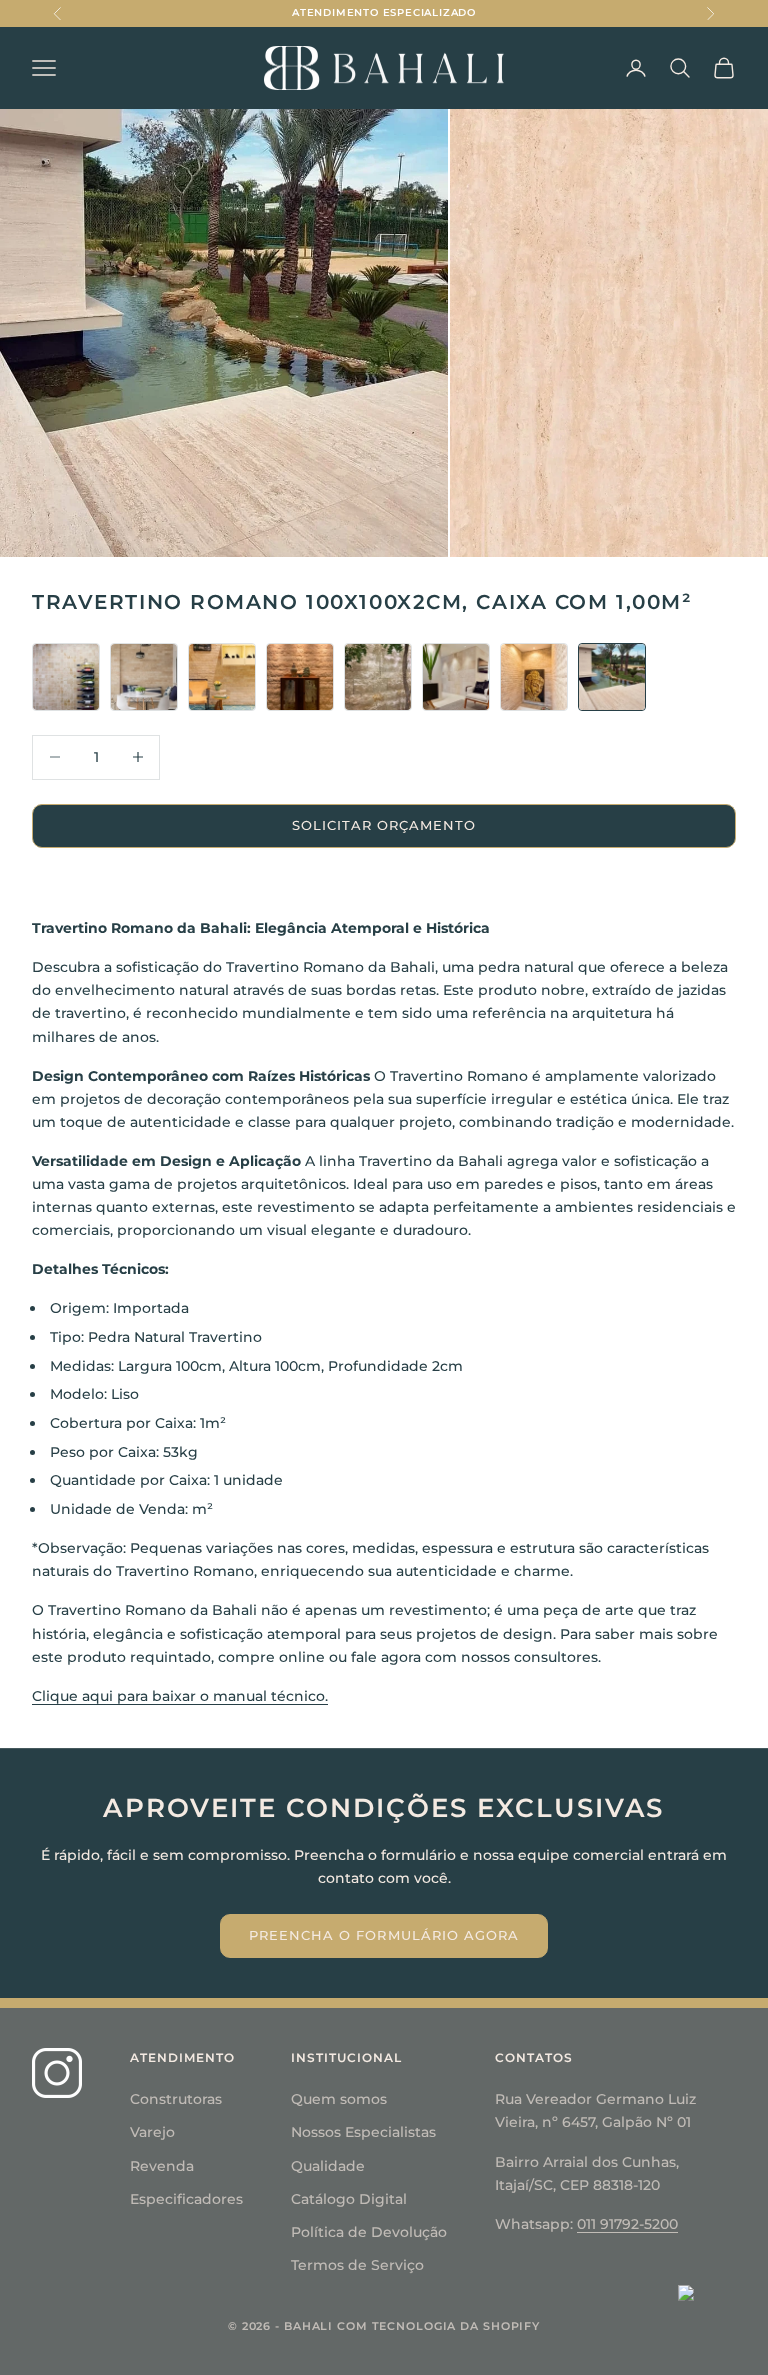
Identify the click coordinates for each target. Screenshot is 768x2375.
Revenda (162, 2166)
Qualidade (328, 2166)
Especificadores (186, 2199)
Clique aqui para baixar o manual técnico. (180, 1696)
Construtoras (176, 2099)
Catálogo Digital (349, 2199)
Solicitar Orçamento (384, 825)
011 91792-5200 (627, 2224)
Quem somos (339, 2099)
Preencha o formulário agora (384, 1935)
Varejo (152, 2132)
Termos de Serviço (357, 2265)
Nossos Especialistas (363, 2132)
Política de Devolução (369, 2232)
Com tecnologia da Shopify (438, 2326)
